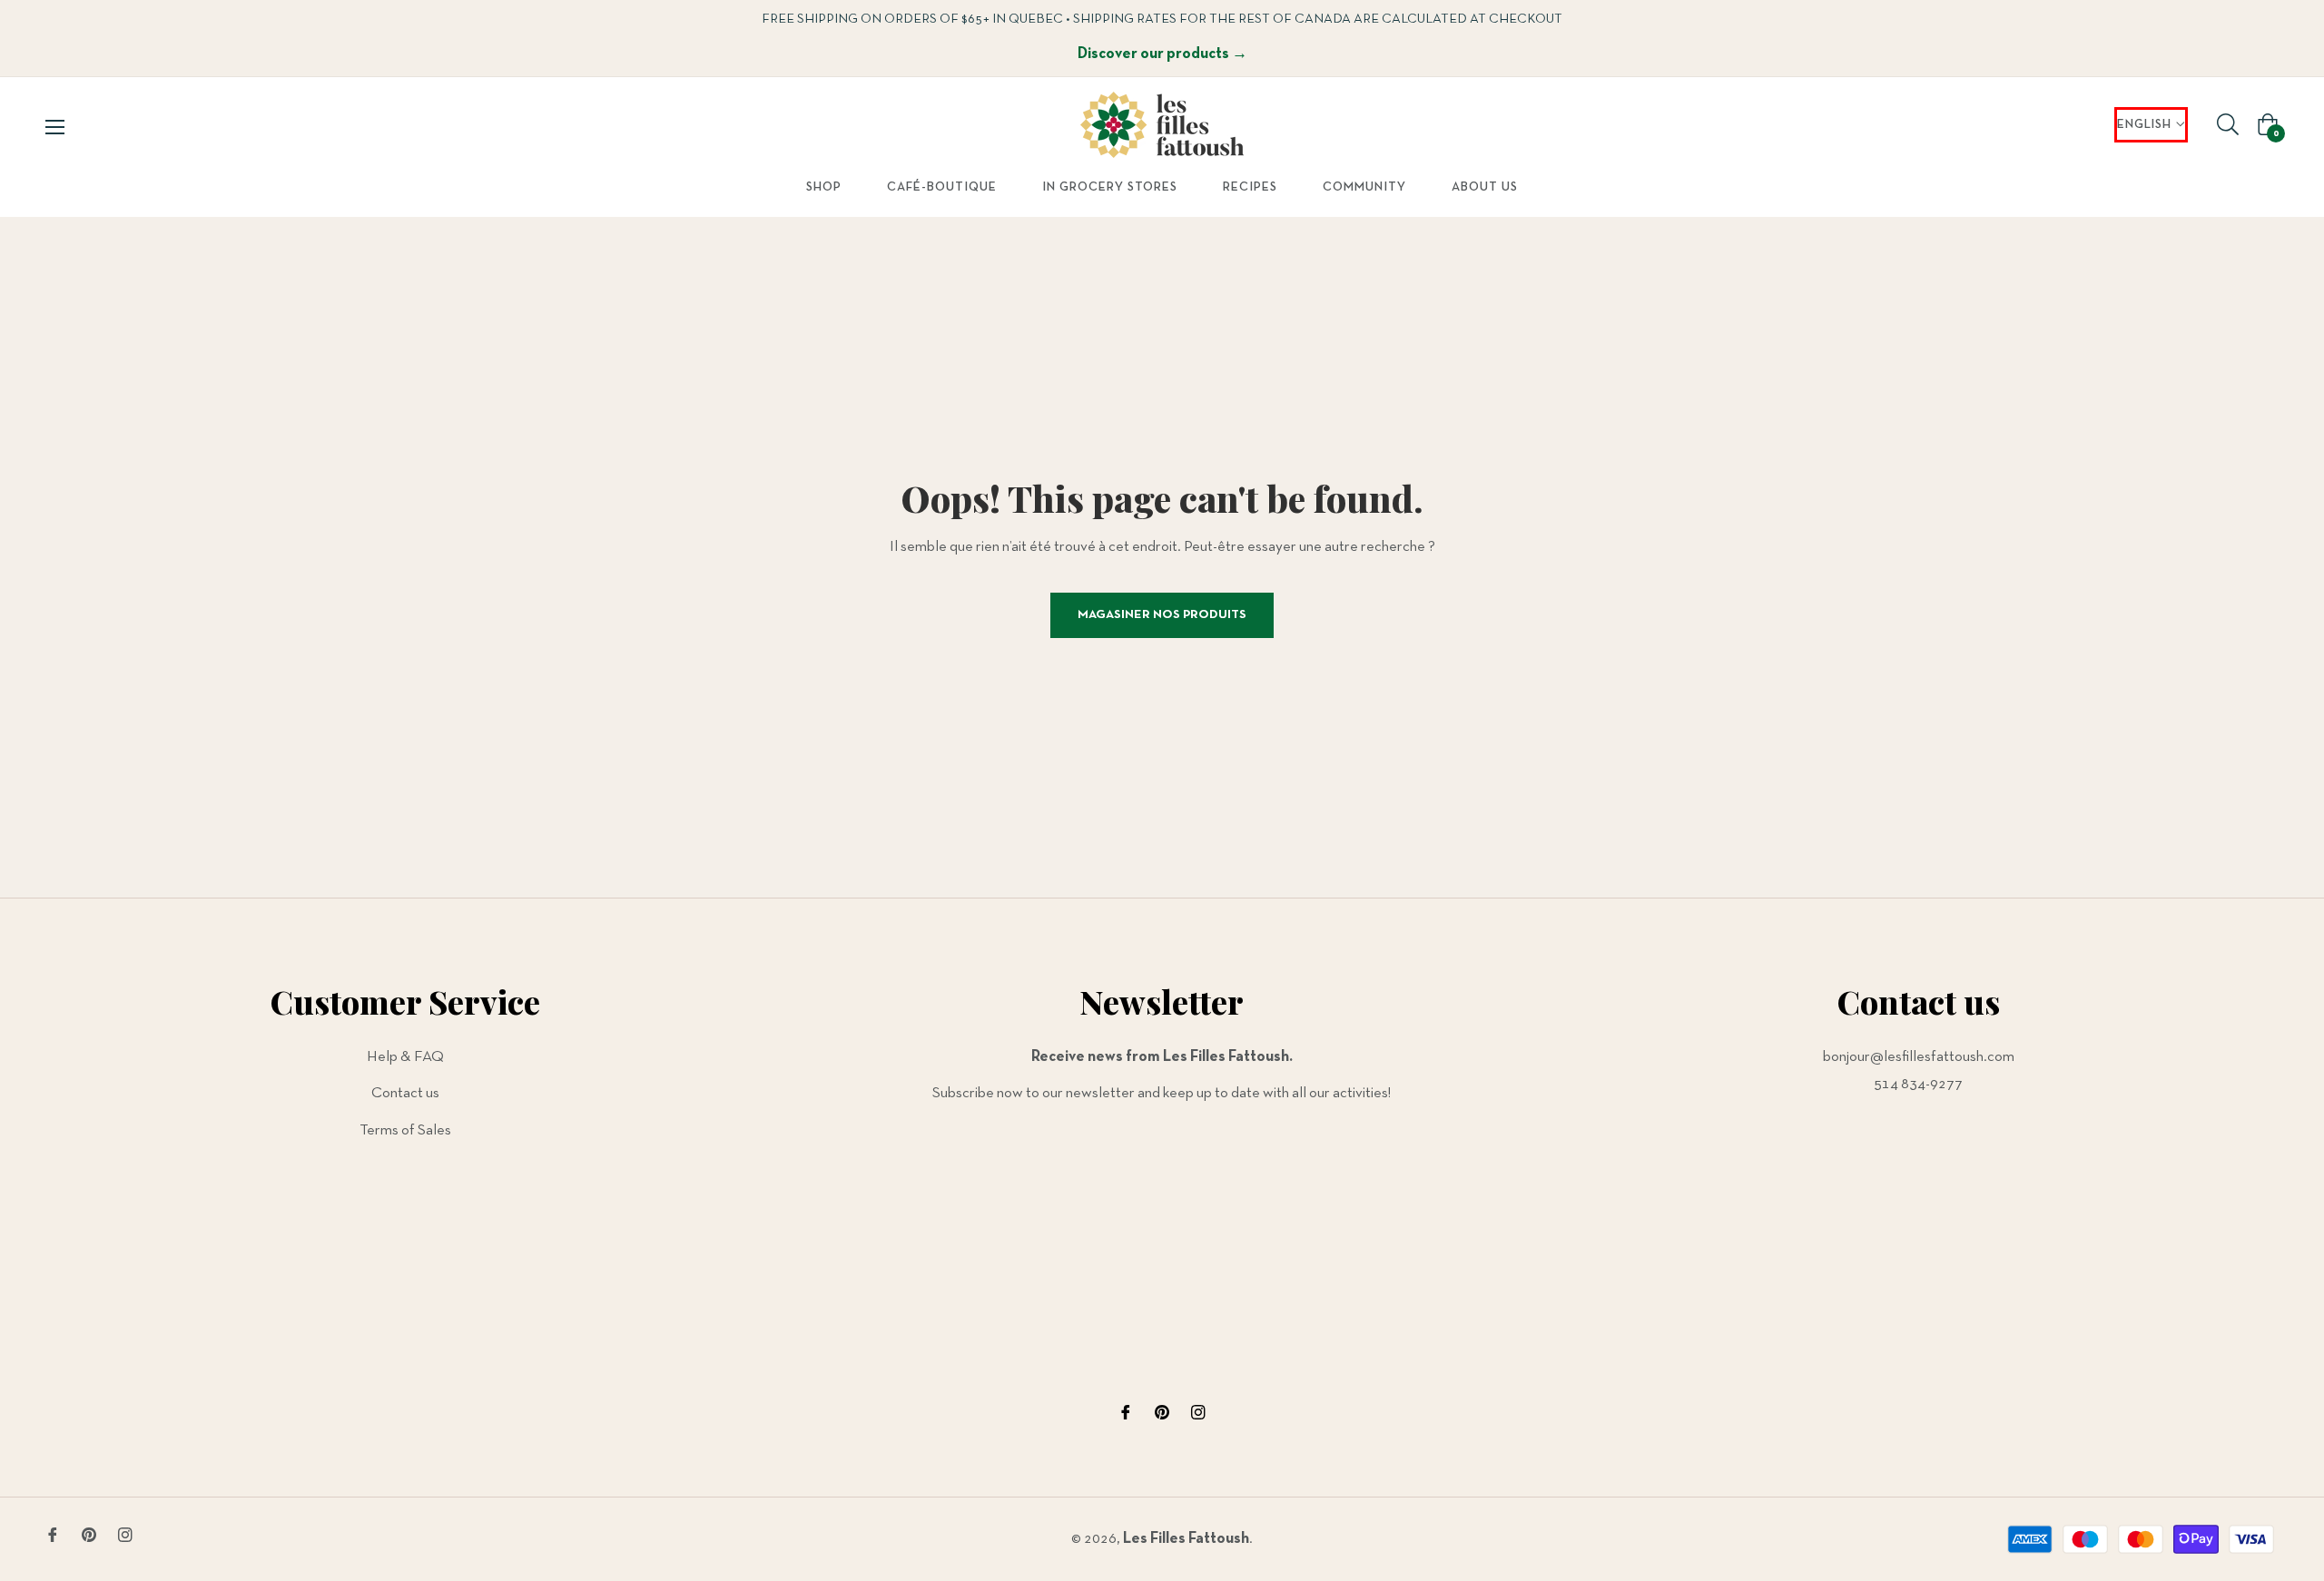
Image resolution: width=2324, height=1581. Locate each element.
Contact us (405, 1093)
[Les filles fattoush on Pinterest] (1162, 1413)
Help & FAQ (405, 1057)
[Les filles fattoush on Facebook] (1126, 1413)
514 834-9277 (1918, 1084)
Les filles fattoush (1186, 1539)
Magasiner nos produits (1162, 615)
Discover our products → (1162, 54)
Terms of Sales (405, 1130)
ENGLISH (2144, 125)
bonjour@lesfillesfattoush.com (1919, 1057)
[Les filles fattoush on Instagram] (1198, 1413)
